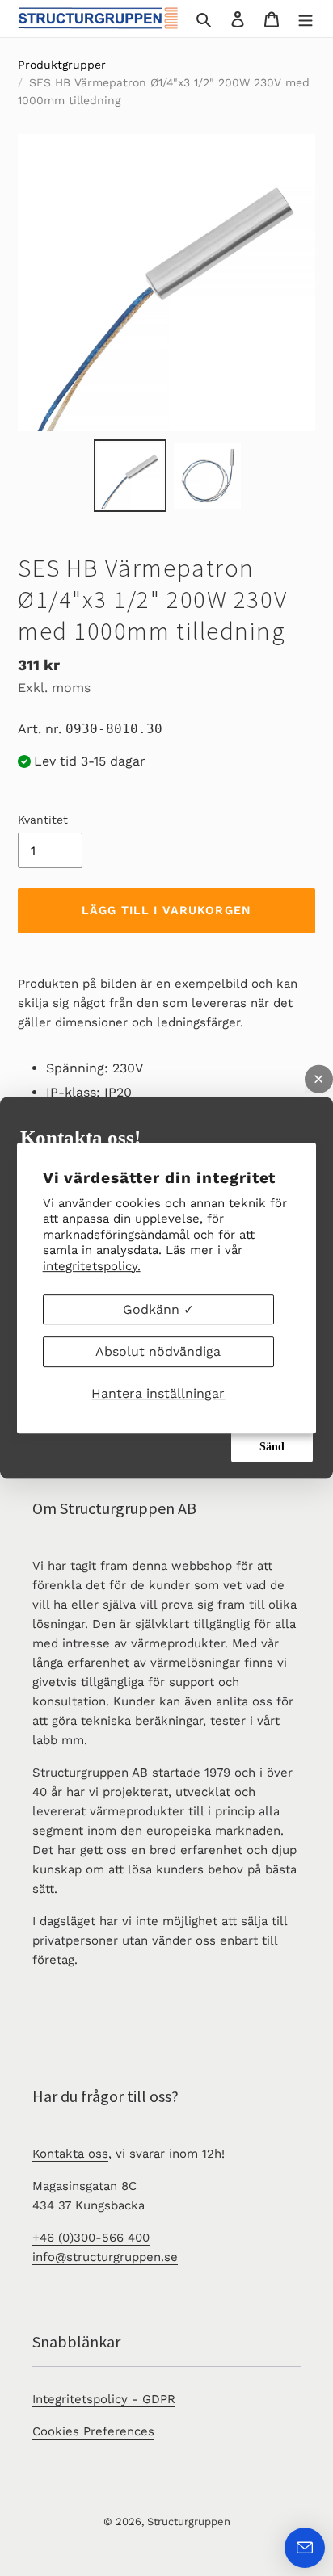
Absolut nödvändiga (158, 1351)
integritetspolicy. (92, 1266)
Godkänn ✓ (158, 1309)
